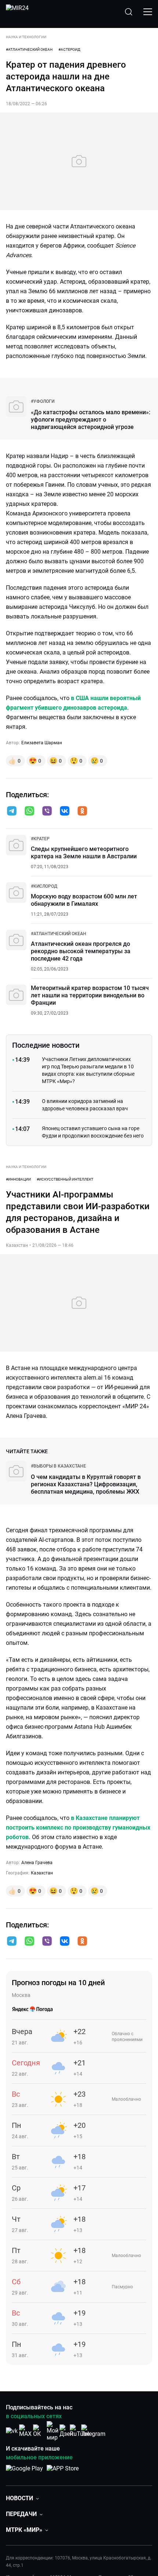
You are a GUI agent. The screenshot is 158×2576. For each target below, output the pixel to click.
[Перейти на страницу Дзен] (66, 2431)
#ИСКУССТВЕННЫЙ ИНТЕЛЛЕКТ (65, 1179)
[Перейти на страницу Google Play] (24, 2472)
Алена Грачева (37, 1863)
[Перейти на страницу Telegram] (93, 2431)
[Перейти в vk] (65, 812)
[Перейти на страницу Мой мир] (53, 2431)
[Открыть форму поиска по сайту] (129, 12)
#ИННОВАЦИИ (18, 1179)
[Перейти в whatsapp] (29, 812)
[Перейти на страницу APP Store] (63, 2472)
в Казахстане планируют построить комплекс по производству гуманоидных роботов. (78, 1828)
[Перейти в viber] (47, 812)
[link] (43, 401)
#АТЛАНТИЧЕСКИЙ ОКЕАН (29, 49)
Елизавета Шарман (42, 743)
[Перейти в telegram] (12, 812)
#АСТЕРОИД (69, 49)
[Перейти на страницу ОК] (39, 2431)
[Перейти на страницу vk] (12, 2431)
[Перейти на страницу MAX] (25, 2431)
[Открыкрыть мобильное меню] (148, 12)
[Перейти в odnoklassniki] (82, 812)
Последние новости (46, 1045)
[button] (12, 811)
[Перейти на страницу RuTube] (80, 2431)
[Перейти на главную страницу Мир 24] (17, 12)
